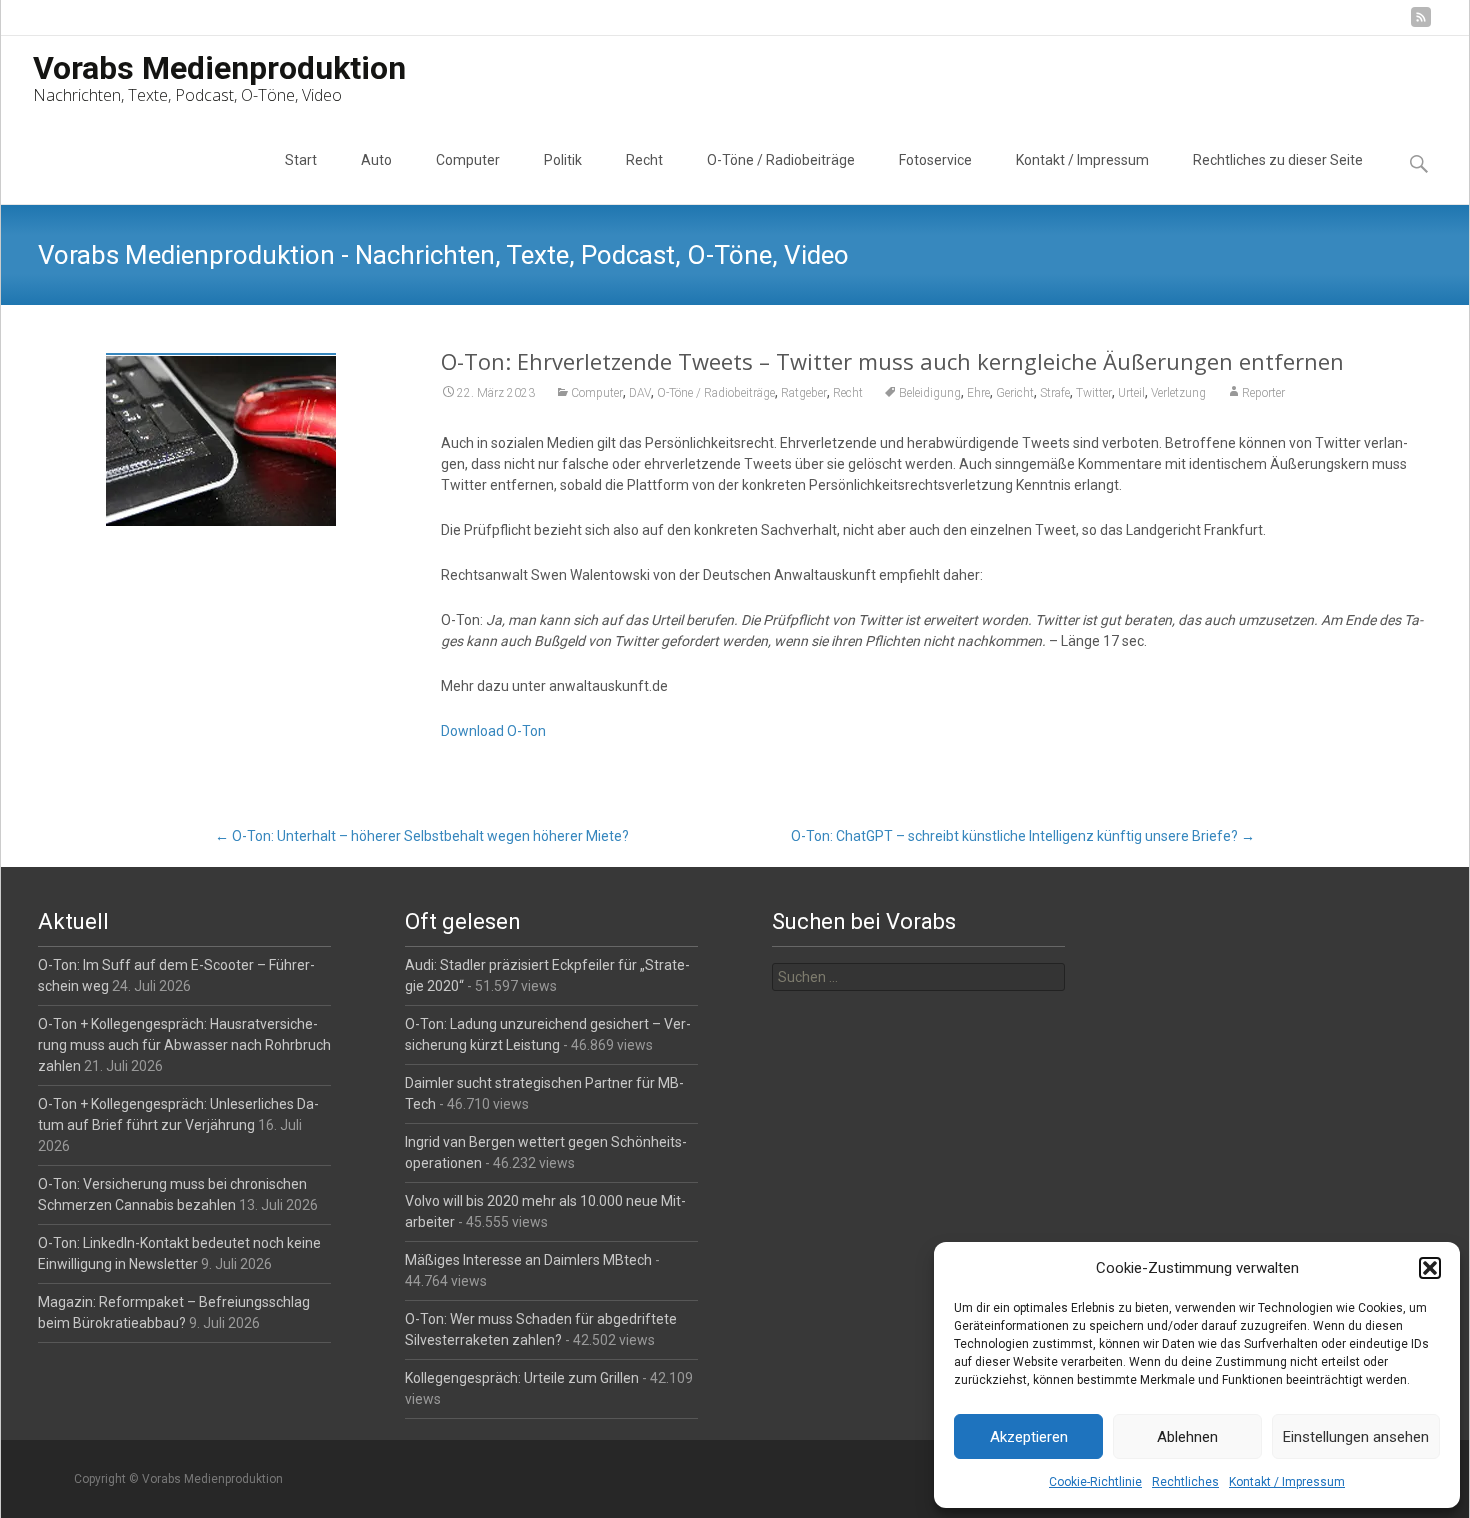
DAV (640, 393)
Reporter (1263, 393)
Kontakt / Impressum (1287, 1482)
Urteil (1131, 393)
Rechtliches (1185, 1482)
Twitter (1094, 393)
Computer (468, 160)
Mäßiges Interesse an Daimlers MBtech (528, 1260)
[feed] (1421, 24)
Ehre (978, 393)
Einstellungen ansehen (1356, 1437)
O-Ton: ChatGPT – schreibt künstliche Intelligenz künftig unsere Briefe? (1023, 836)
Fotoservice (935, 160)
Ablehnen (1187, 1437)
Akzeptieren (1029, 1437)
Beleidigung (930, 393)
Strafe (1055, 393)
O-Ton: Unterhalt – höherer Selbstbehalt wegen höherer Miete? (422, 836)
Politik (563, 160)
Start (301, 160)
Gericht (1015, 393)
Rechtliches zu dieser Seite (1278, 160)
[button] (1430, 1268)
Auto (376, 160)
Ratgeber (804, 393)
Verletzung (1178, 393)
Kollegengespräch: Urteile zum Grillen (522, 1378)
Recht (644, 160)
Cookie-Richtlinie (1095, 1482)
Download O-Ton (493, 731)
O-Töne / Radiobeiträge (781, 160)
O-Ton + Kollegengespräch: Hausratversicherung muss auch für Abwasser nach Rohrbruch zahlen (184, 1045)
